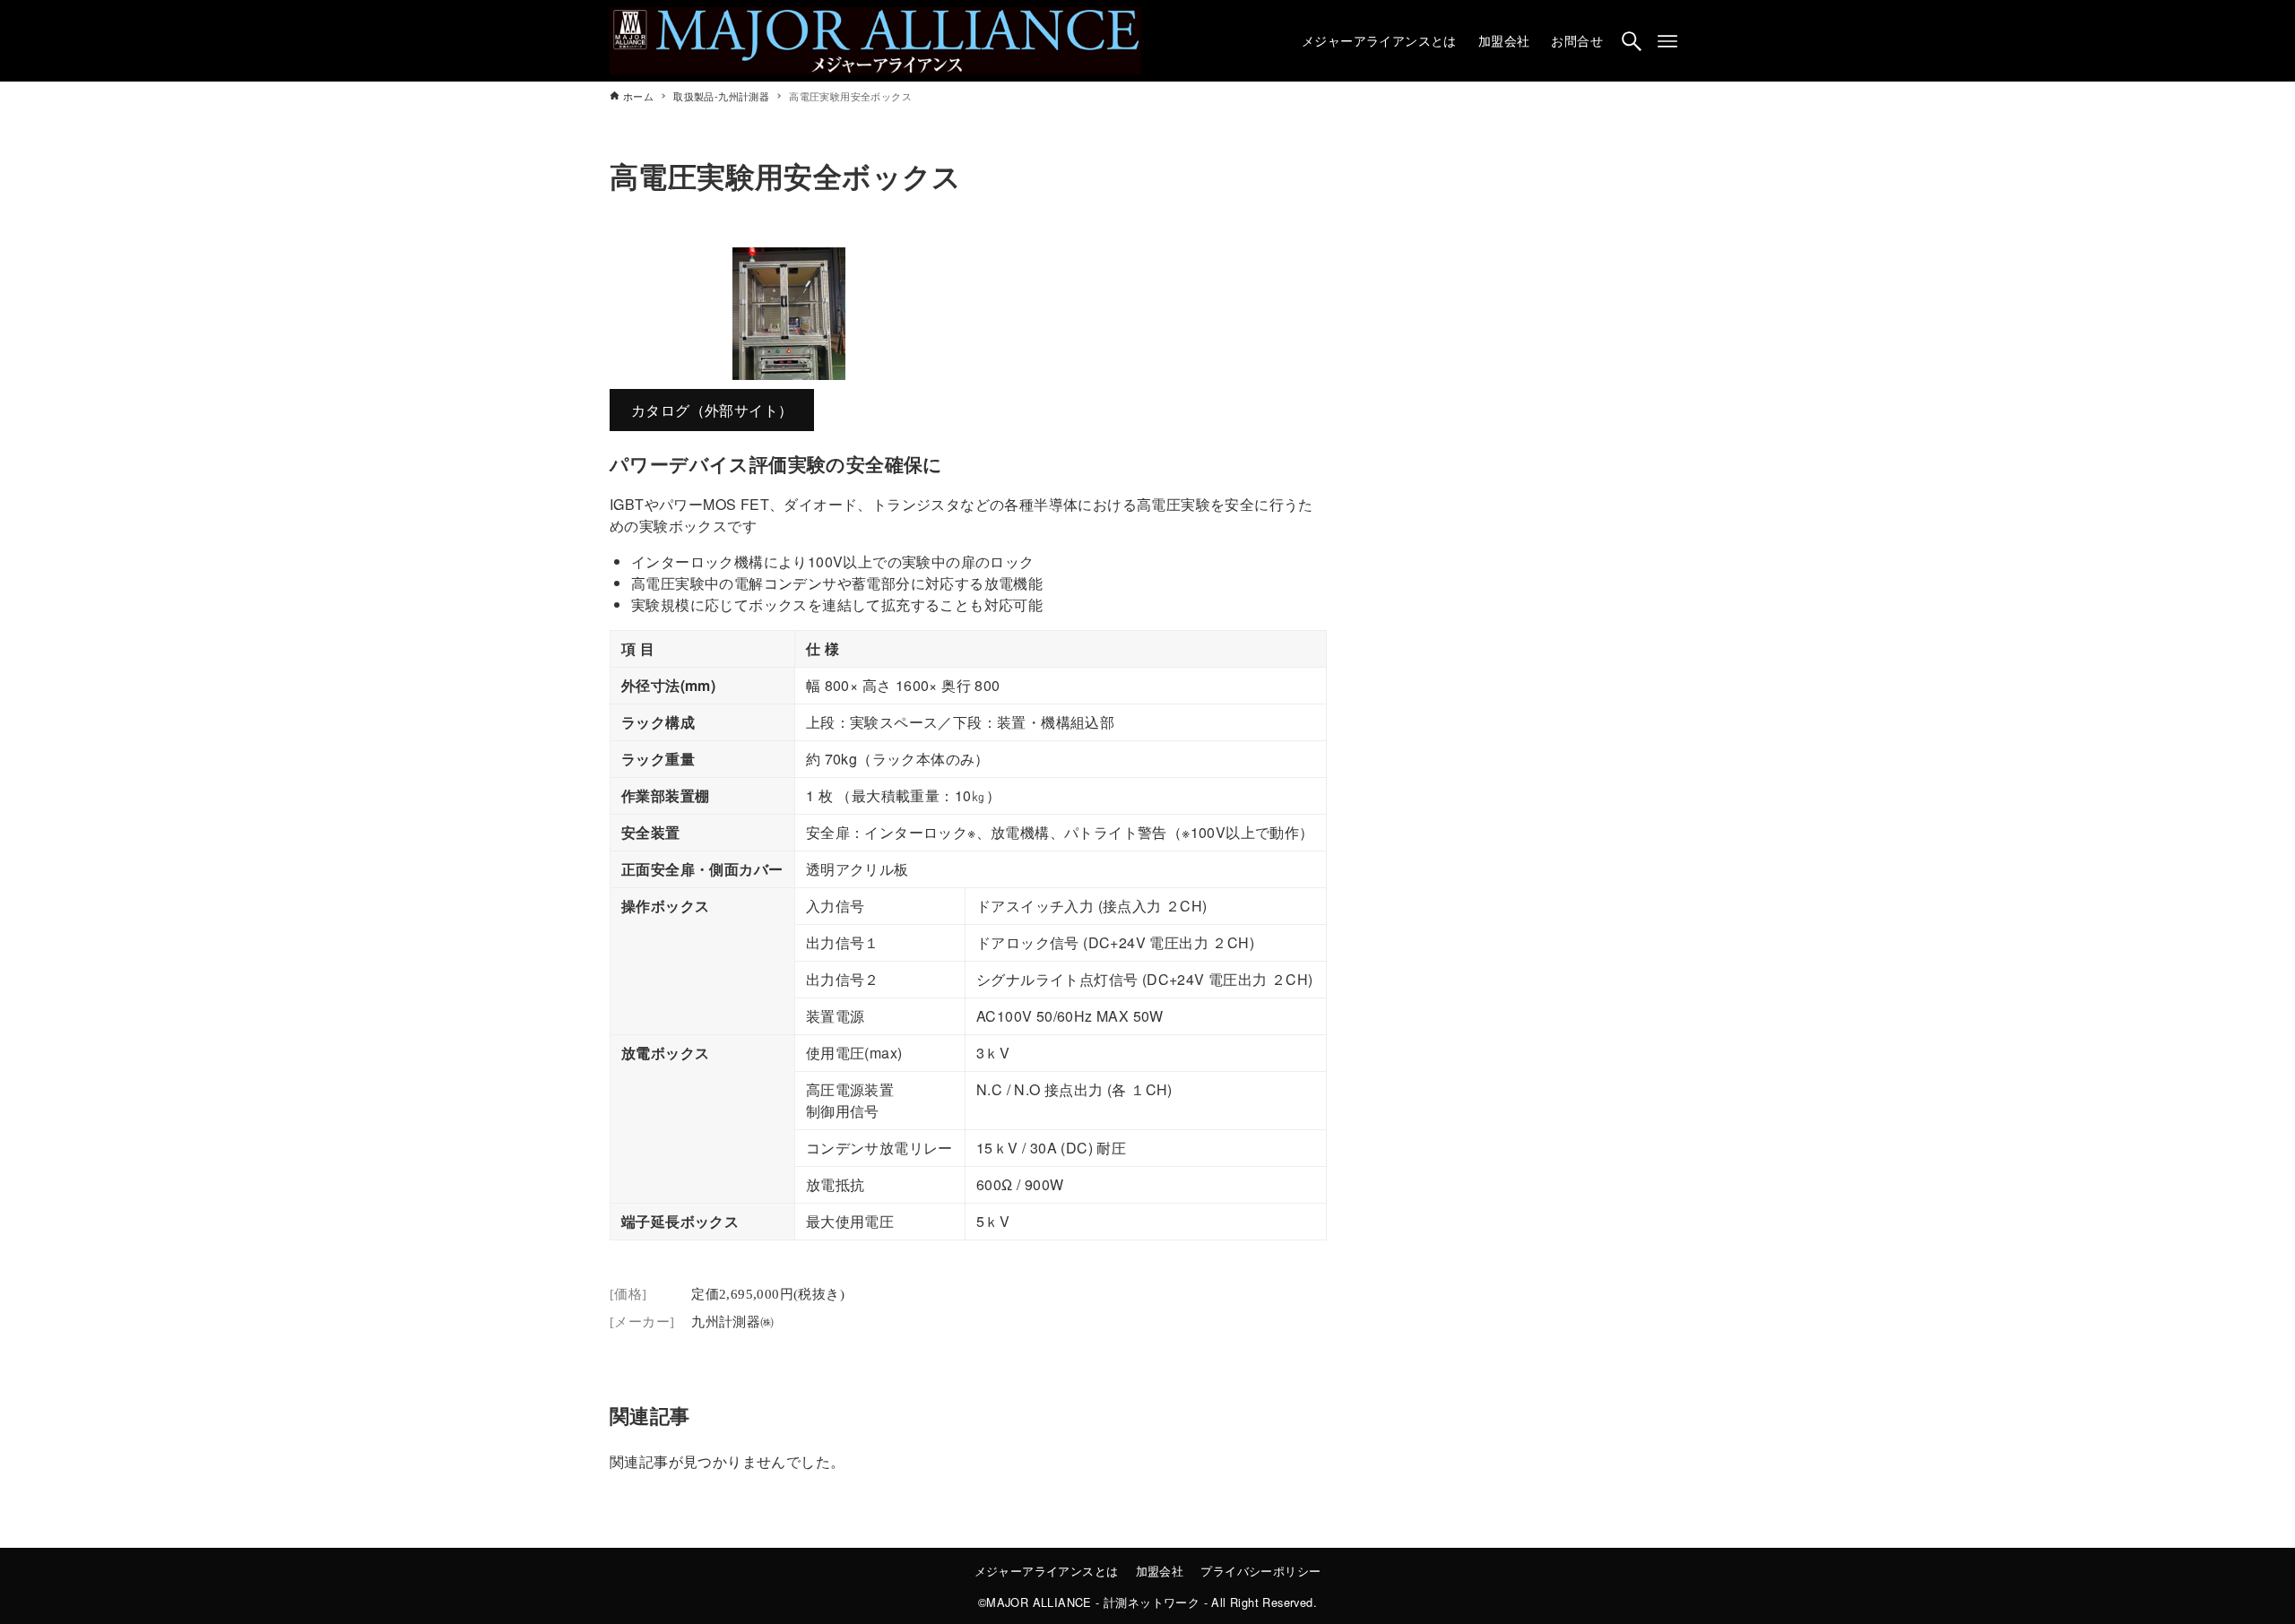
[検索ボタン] (1632, 41)
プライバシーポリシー (1260, 1571)
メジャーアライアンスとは (1047, 1571)
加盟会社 (1160, 1571)
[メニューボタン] (1667, 41)
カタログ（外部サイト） (712, 410)
